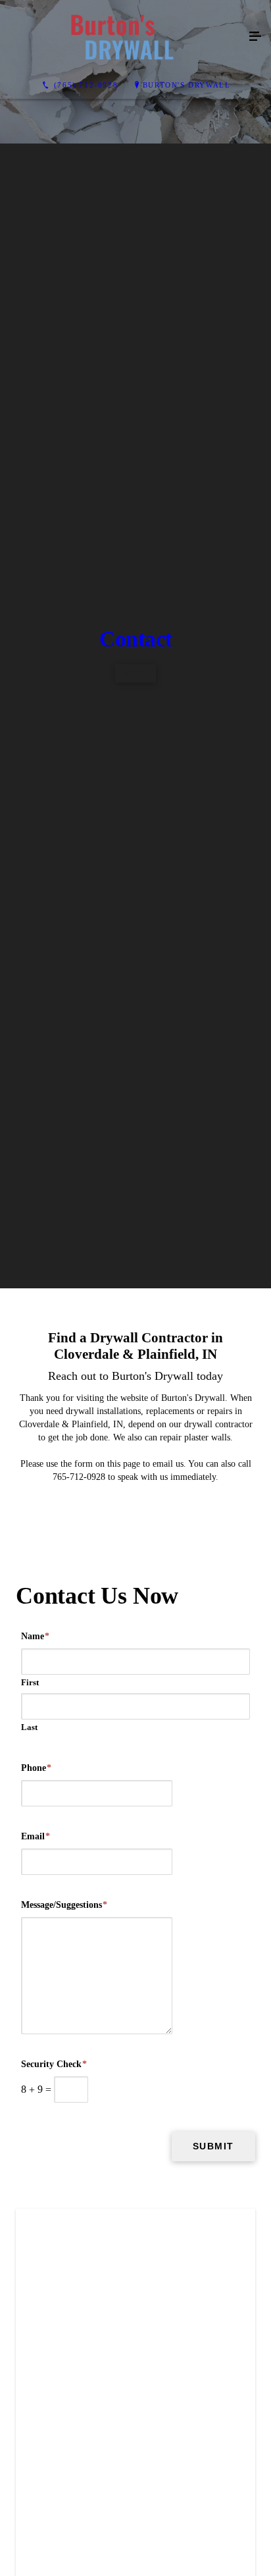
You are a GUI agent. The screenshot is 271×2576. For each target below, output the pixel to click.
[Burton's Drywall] (122, 37)
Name (35, 2151)
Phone (36, 2283)
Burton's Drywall (187, 85)
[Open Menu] (255, 37)
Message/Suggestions (64, 2420)
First (30, 2197)
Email (36, 2351)
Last (29, 2242)
